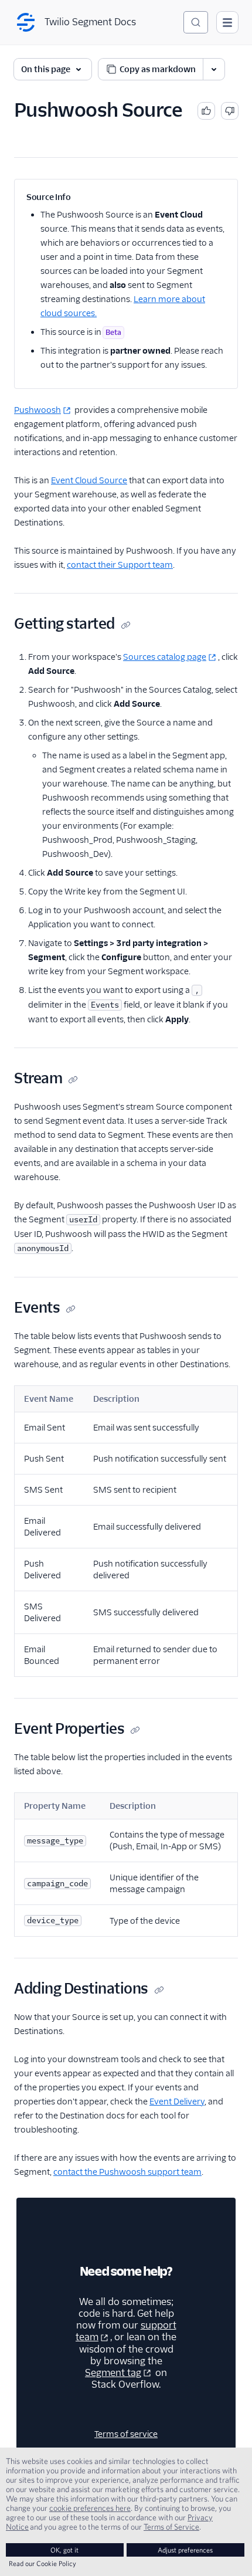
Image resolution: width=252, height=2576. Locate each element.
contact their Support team (120, 565)
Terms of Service (171, 2527)
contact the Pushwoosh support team (127, 2172)
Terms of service (126, 2434)
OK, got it (64, 2550)
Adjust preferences (185, 2550)
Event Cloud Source (89, 480)
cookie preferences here (90, 2508)
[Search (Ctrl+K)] (196, 22)
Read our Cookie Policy (42, 2563)
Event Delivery (177, 2102)
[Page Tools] (214, 69)
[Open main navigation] (227, 22)
